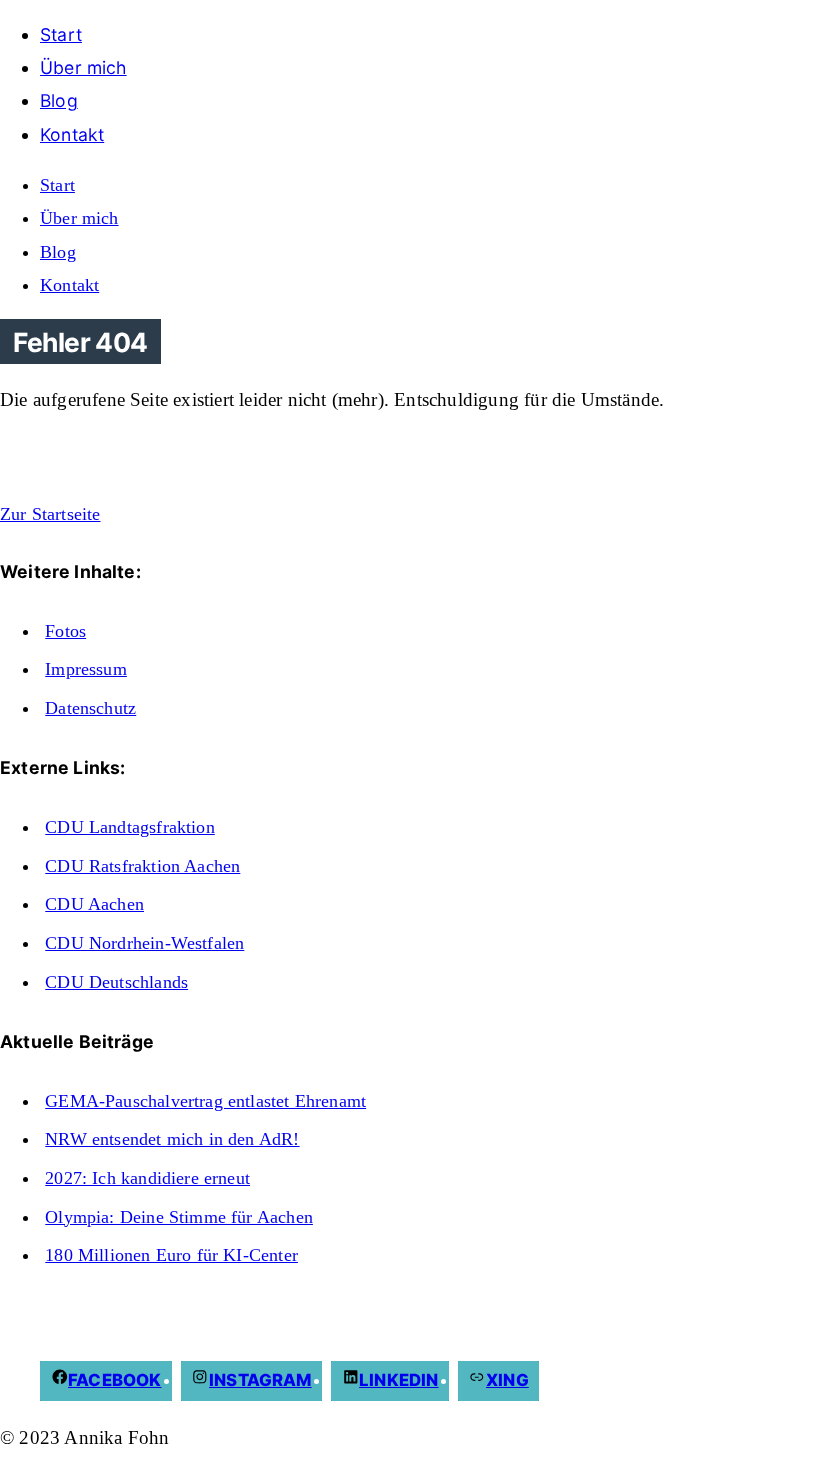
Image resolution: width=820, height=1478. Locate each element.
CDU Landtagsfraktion (130, 827)
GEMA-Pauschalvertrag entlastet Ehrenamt (205, 1101)
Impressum (86, 669)
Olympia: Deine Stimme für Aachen (179, 1217)
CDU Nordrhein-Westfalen (144, 943)
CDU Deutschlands (116, 982)
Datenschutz (90, 708)
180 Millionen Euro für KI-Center (171, 1255)
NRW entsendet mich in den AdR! (172, 1139)
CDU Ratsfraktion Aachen (142, 866)
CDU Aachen (94, 904)
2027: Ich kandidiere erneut (147, 1178)
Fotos (65, 631)
